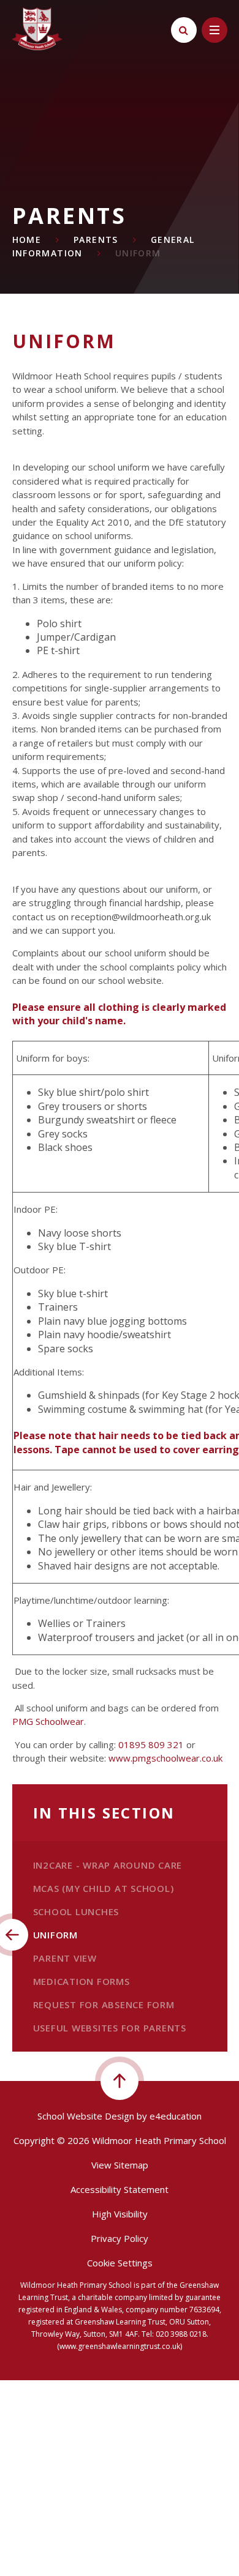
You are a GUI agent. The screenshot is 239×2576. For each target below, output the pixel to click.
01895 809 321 (151, 1744)
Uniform (138, 253)
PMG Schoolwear (48, 1721)
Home (27, 240)
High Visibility (120, 2214)
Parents (96, 240)
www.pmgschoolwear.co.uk (165, 1758)
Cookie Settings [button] (120, 2263)
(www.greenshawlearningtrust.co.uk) (120, 2346)
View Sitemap (120, 2165)
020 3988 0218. (182, 2334)
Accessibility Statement (120, 2189)
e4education (176, 2116)
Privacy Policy (120, 2238)
